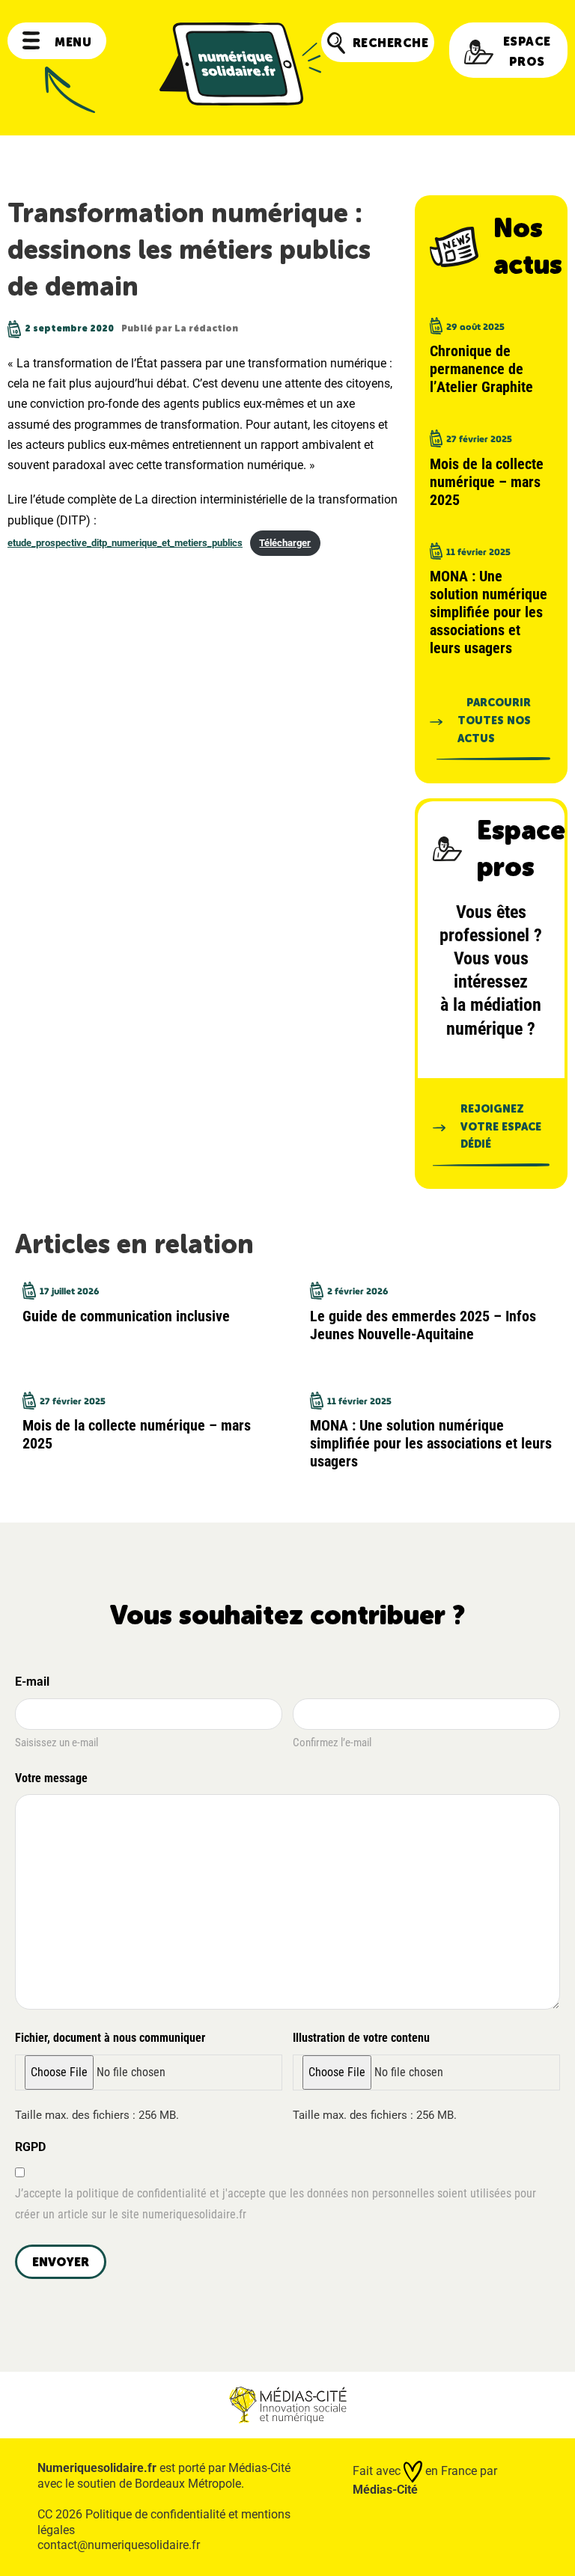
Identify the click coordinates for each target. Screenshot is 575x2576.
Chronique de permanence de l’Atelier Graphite (481, 369)
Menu (73, 42)
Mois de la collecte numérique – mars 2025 (487, 482)
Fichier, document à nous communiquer (110, 2038)
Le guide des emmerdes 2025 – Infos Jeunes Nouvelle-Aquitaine (423, 1325)
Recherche (391, 43)
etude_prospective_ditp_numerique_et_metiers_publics (125, 543)
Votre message (51, 1778)
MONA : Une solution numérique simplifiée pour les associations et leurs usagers (489, 612)
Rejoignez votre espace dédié (501, 1127)
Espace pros (527, 52)
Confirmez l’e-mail (332, 1743)
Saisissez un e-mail (57, 1743)
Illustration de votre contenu (361, 2038)
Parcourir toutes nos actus (494, 721)
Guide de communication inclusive (126, 1316)
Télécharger (285, 543)
